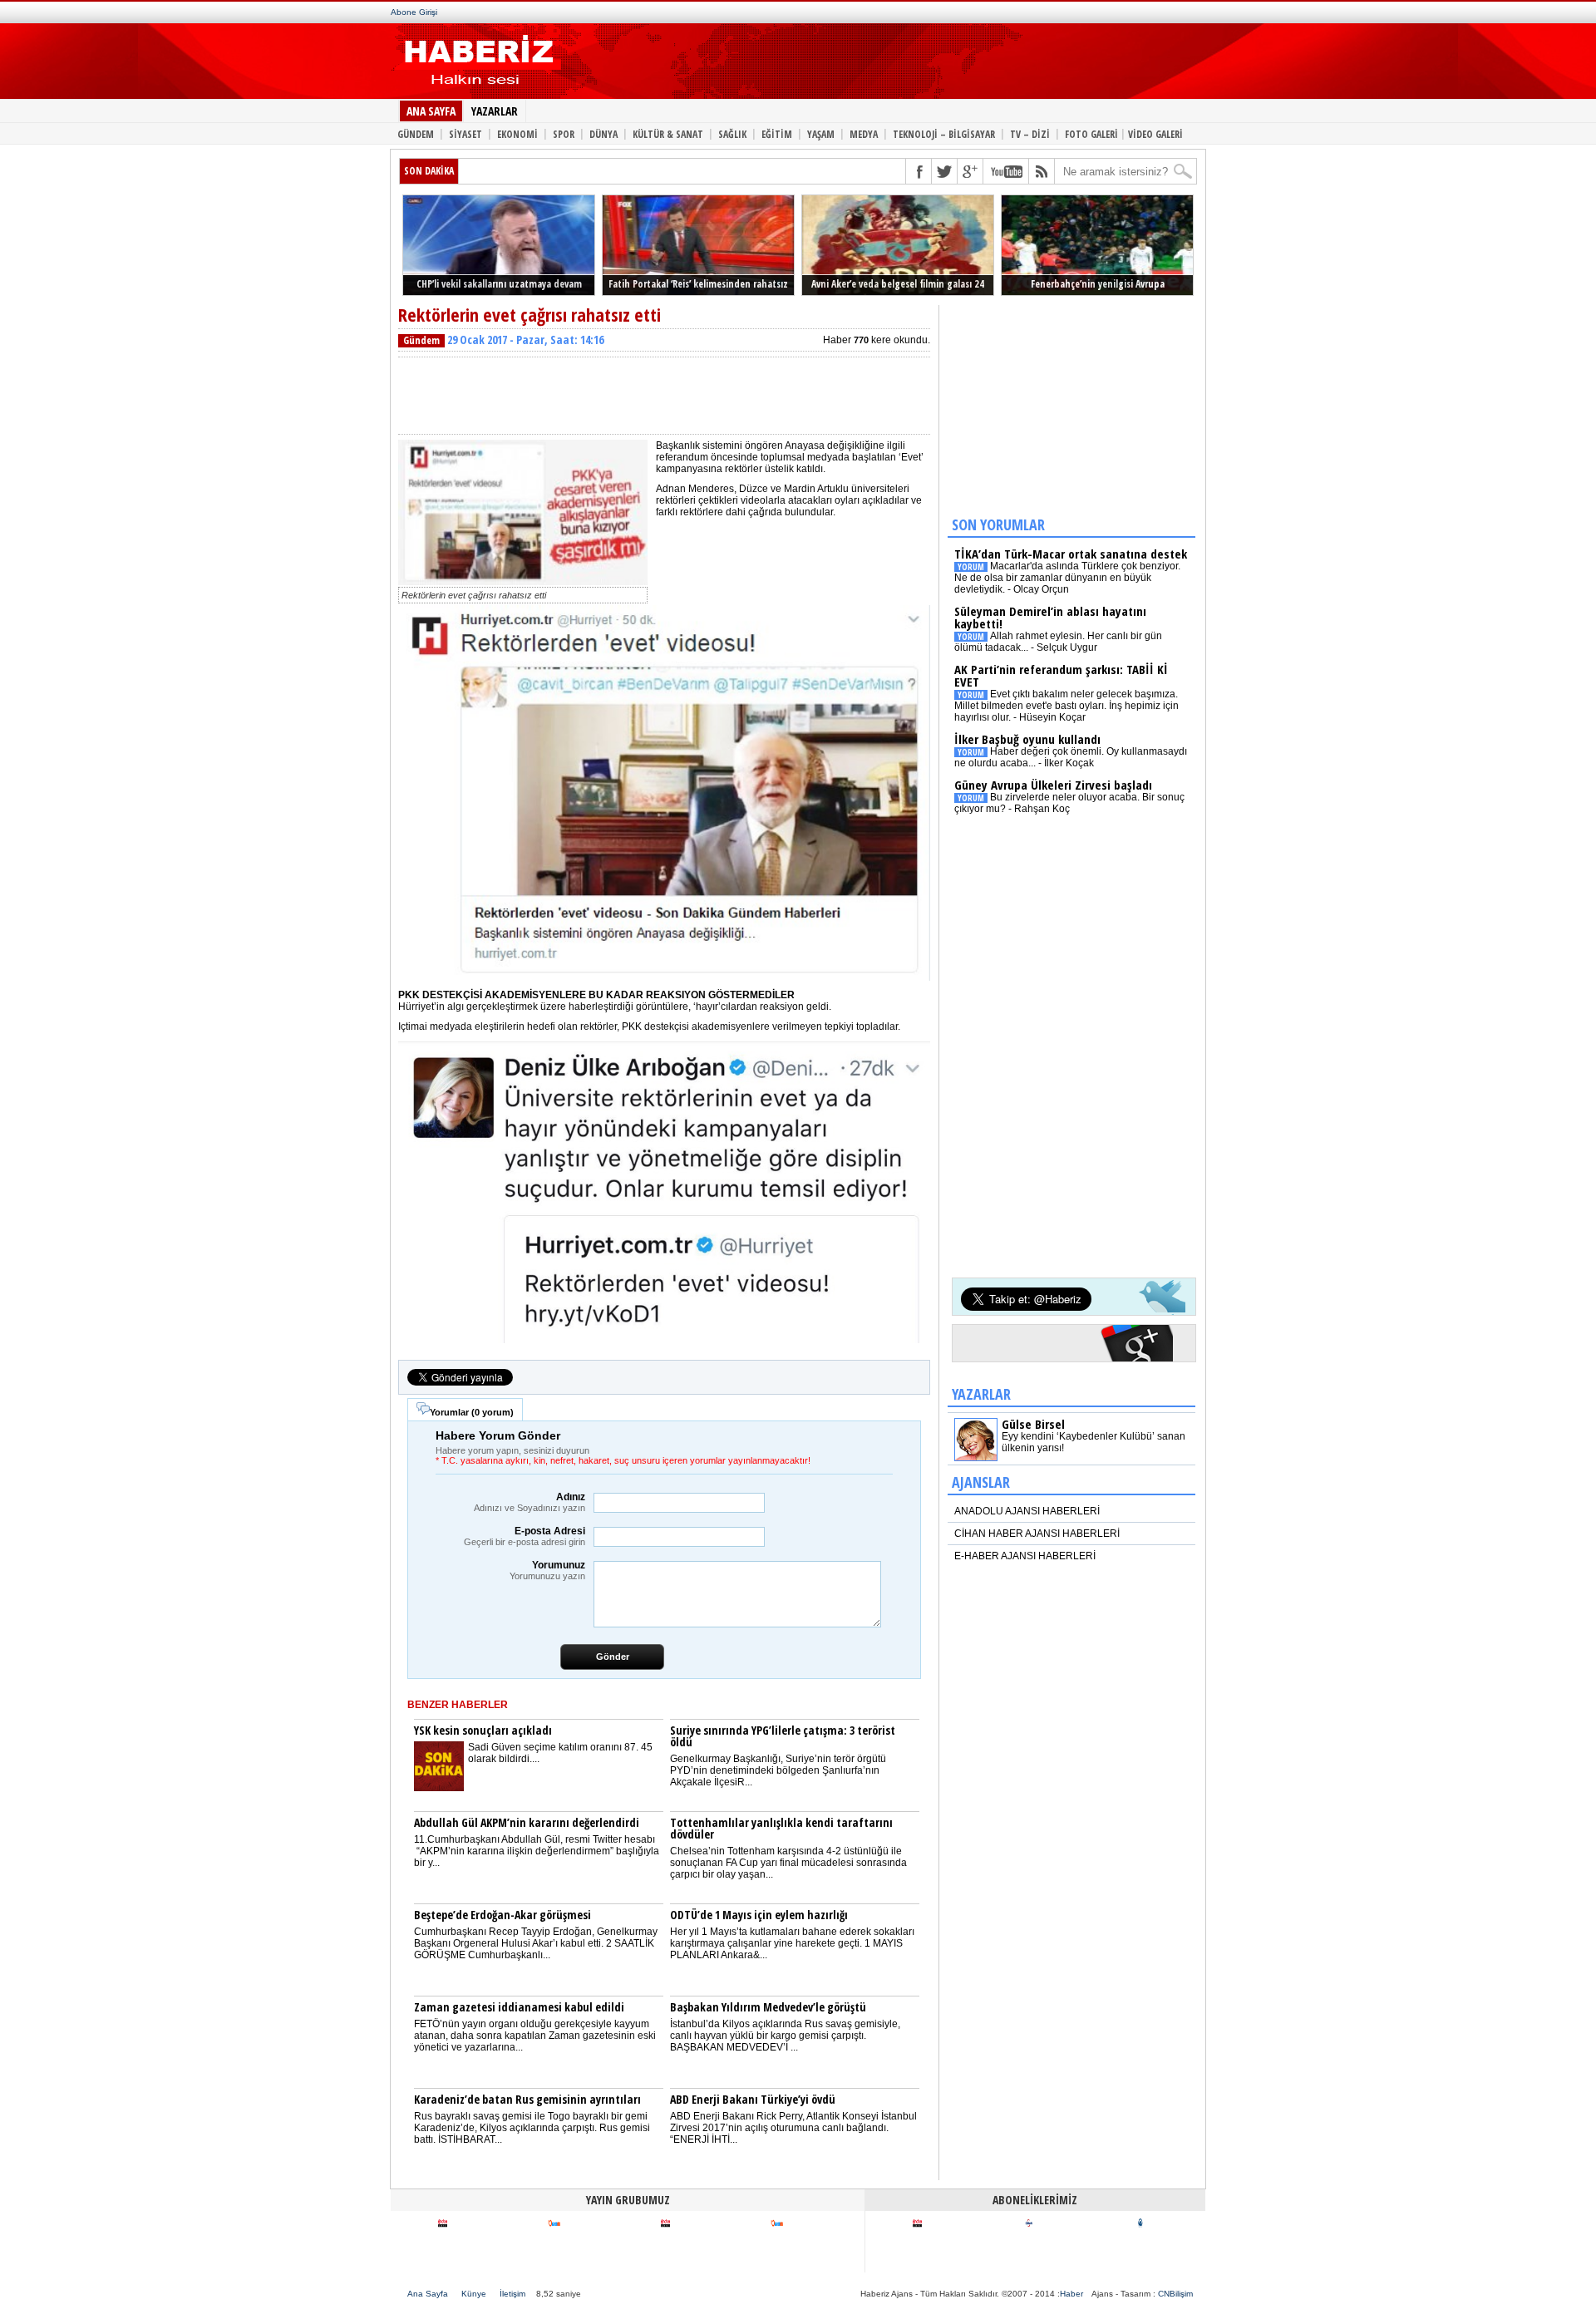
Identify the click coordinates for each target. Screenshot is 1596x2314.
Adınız (530, 1502)
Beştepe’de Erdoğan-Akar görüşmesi (502, 1915)
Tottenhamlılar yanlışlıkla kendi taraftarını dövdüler (781, 1828)
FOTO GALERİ (1091, 133)
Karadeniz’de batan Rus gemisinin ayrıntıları (527, 2099)
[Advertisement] (871, 65)
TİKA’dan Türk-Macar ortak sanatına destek (1071, 554)
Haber (1071, 2294)
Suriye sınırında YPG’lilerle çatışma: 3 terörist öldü (783, 1736)
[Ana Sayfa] (476, 90)
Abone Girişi (414, 12)
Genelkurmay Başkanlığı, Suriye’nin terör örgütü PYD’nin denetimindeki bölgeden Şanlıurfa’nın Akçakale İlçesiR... (778, 1770)
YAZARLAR (495, 111)
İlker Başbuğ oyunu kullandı (1027, 739)
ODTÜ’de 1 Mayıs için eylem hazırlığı (759, 1915)
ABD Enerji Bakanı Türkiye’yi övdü (753, 2099)
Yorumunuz (547, 1570)
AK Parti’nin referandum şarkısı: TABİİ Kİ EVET (1061, 675)
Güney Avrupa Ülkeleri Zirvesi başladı (1053, 785)
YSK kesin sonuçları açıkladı (483, 1730)
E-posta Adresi (525, 1536)
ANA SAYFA (431, 111)
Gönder (613, 1657)
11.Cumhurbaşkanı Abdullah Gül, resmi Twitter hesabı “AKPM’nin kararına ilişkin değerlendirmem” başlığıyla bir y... (537, 1851)
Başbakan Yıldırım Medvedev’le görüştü (768, 2007)
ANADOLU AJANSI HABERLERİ (1027, 1511)
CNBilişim (1175, 2294)
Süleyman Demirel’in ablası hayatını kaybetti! (1050, 617)
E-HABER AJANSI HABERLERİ (1025, 1556)
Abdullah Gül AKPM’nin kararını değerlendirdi (527, 1822)
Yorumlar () (472, 1412)
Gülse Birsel (1033, 1424)
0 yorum (493, 1412)
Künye (474, 2294)
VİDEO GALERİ (1155, 133)
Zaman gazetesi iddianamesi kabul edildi (519, 2007)
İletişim (512, 2294)
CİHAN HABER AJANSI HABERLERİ (1037, 1534)
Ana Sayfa (428, 2294)
